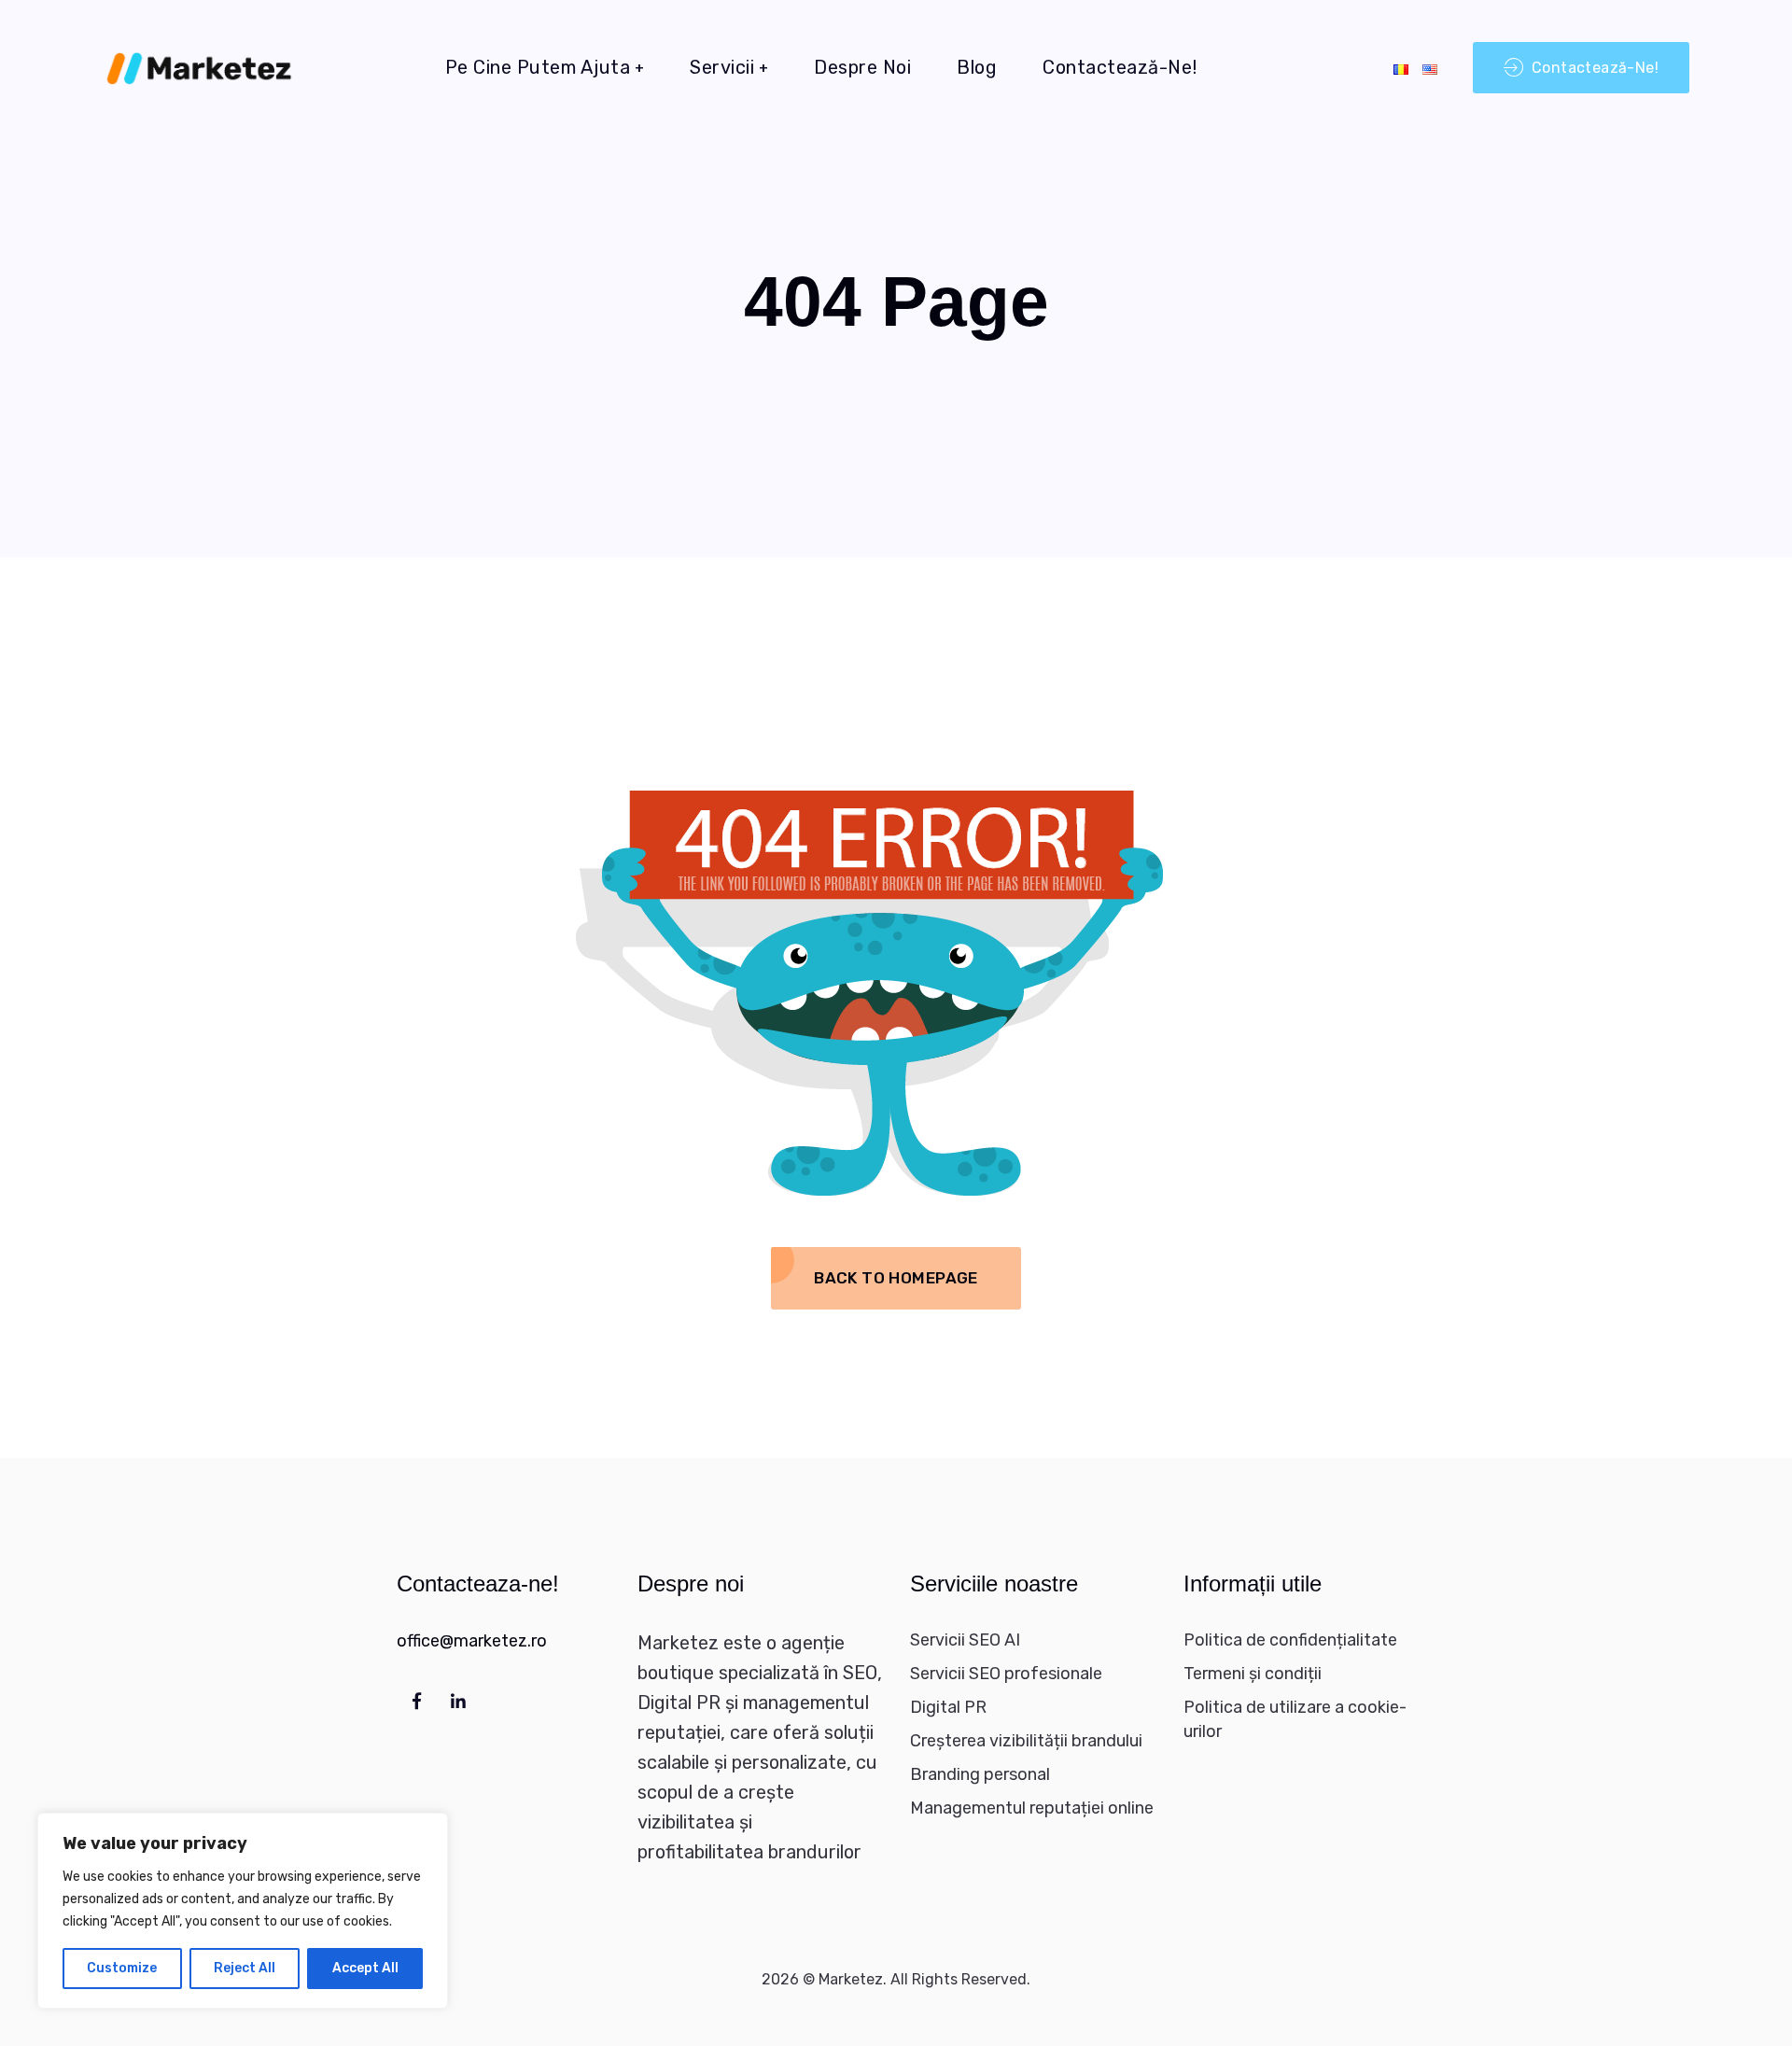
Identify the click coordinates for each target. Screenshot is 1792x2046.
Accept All (365, 1968)
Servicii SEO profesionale (1006, 1674)
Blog (977, 67)
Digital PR (948, 1707)
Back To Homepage (896, 1278)
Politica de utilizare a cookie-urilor (1295, 1719)
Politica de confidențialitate (1290, 1640)
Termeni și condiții (1253, 1674)
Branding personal (980, 1774)
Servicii (722, 67)
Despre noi (862, 67)
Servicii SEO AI (965, 1640)
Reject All (245, 1968)
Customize (122, 1968)
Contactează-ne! (1120, 67)
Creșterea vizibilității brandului (1026, 1741)
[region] (243, 1911)
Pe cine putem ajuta (538, 67)
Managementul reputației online (1032, 1808)
